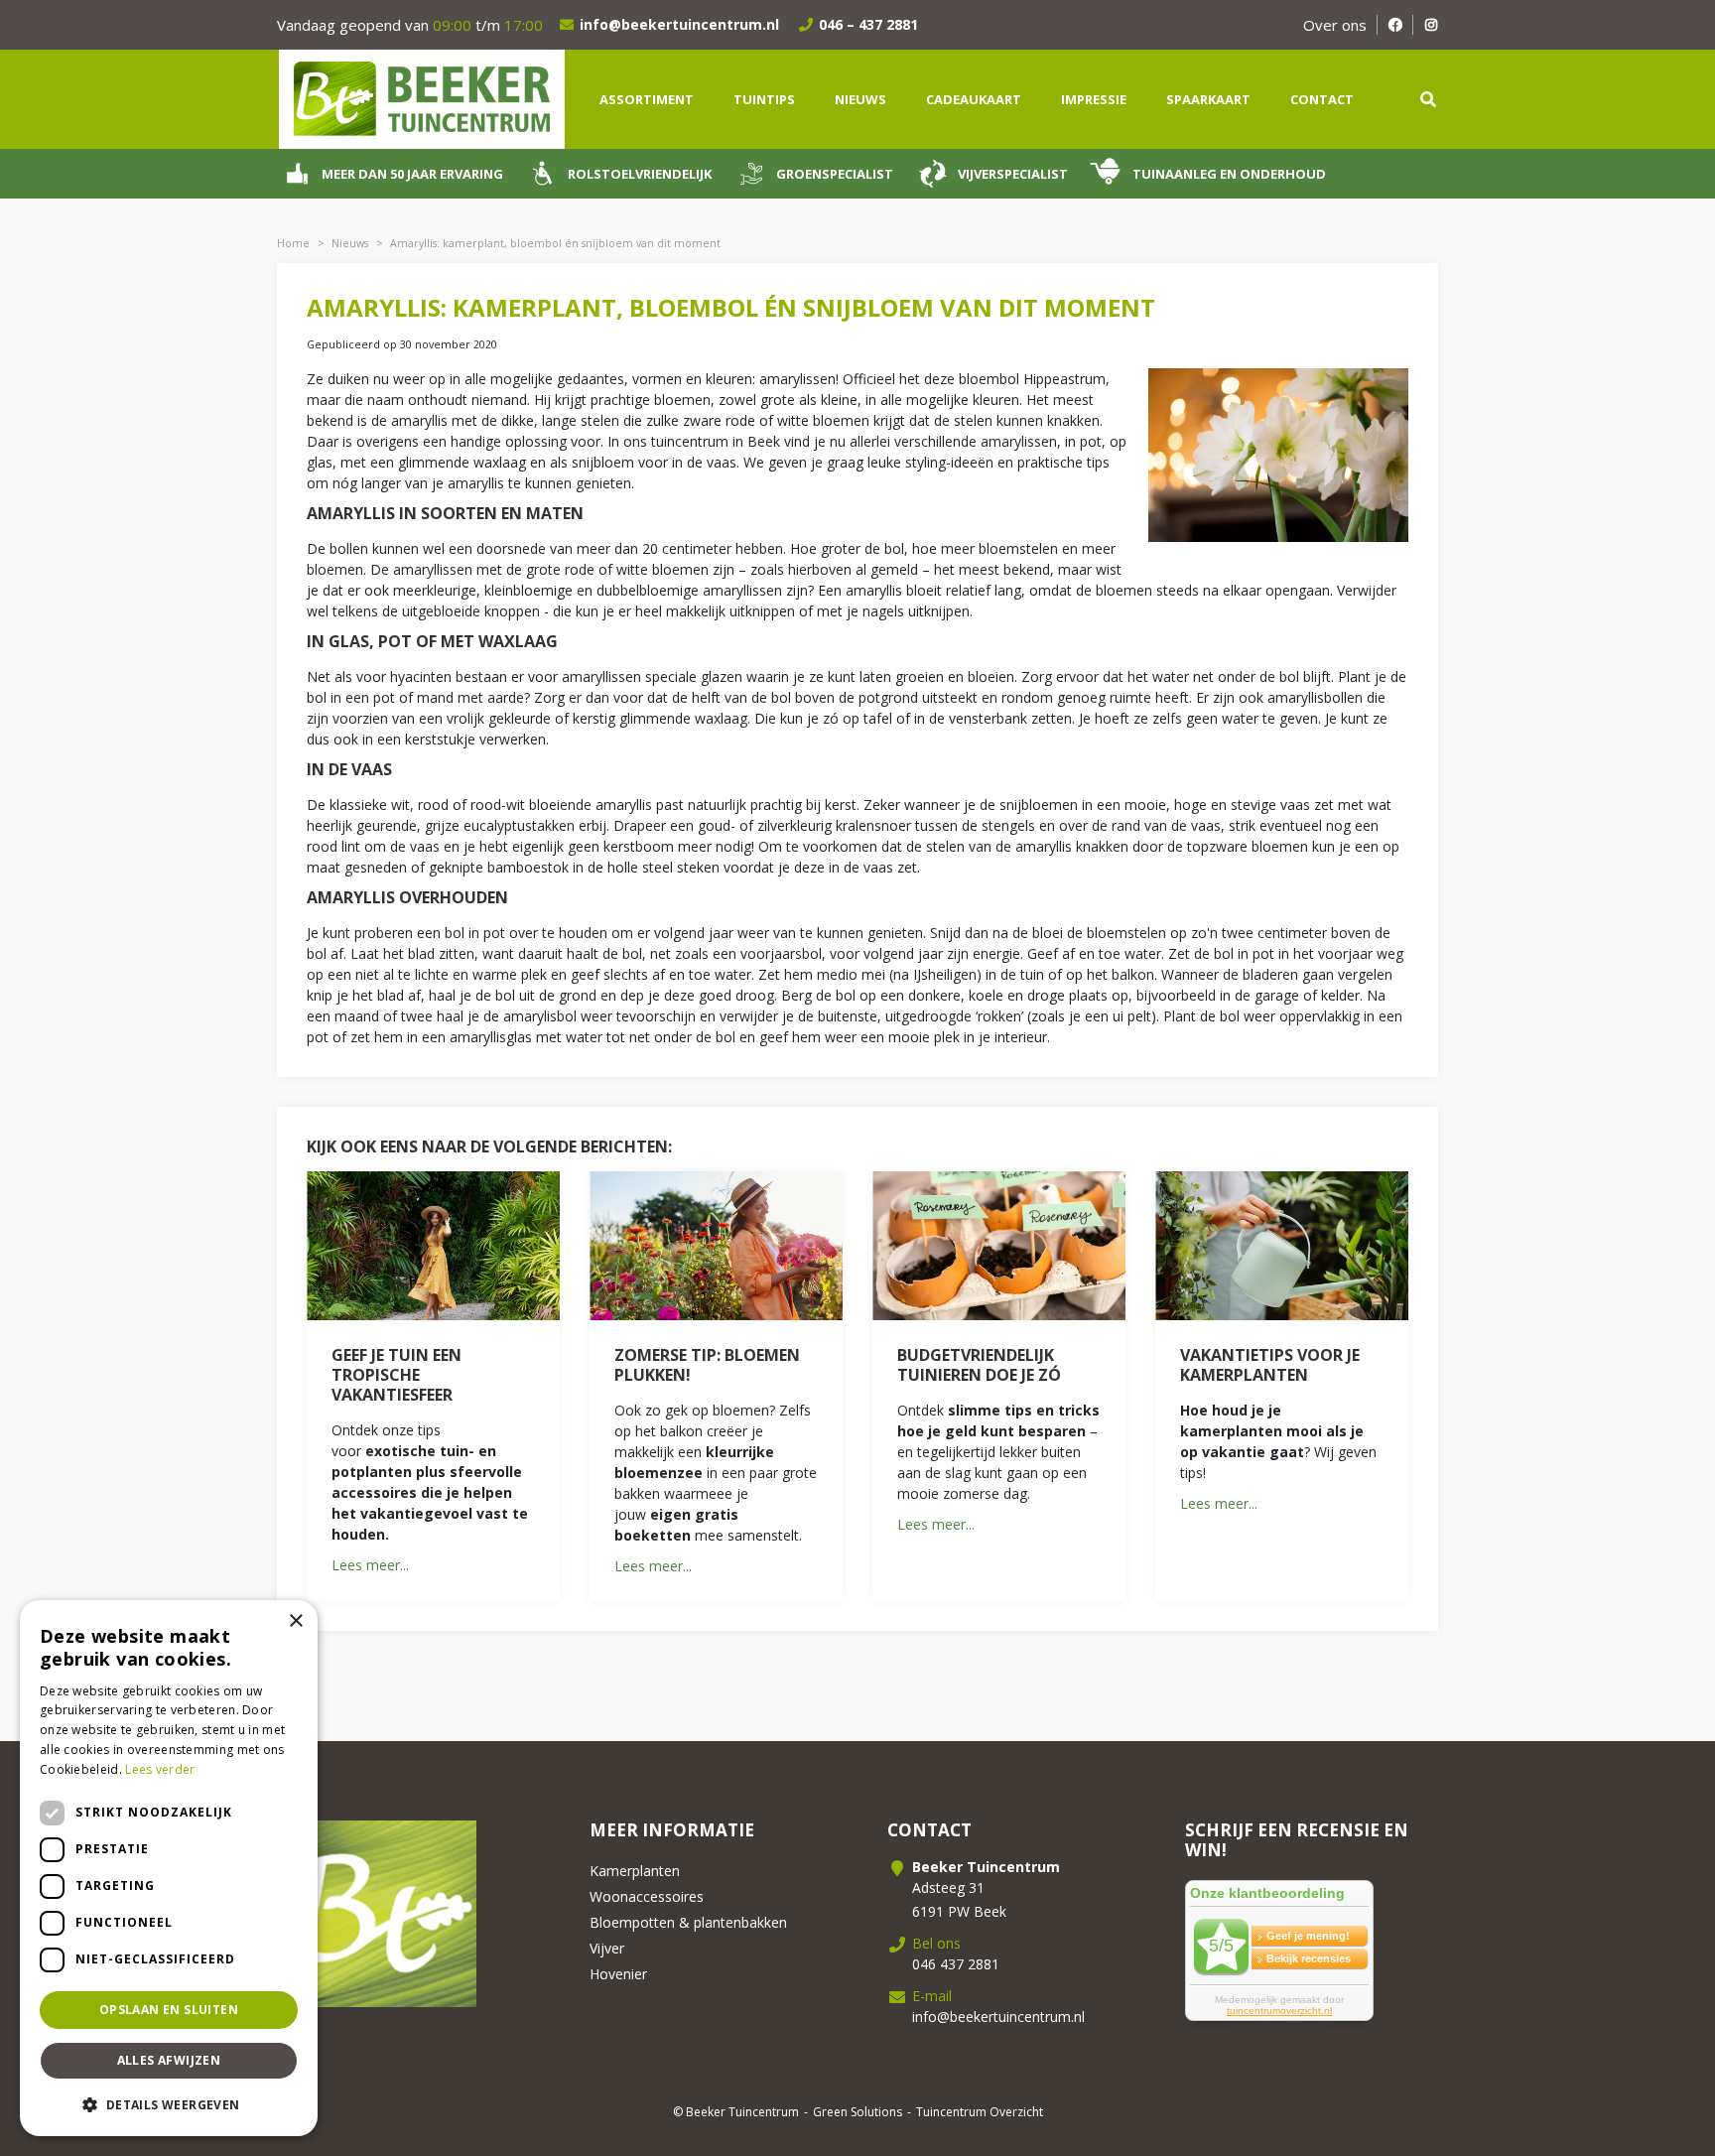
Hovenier (618, 1974)
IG (1431, 25)
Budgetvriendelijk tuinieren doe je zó (979, 1365)
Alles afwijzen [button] (169, 2060)
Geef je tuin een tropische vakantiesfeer (396, 1375)
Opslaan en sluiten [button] (169, 2010)
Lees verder (160, 1769)
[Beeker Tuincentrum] (421, 98)
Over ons (1335, 25)
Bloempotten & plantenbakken (688, 1922)
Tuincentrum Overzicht (980, 2112)
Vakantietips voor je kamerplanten (1270, 1365)
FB (1395, 25)
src (1428, 99)
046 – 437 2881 (868, 24)
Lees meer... (370, 1565)
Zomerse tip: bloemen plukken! (707, 1365)
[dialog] (169, 1868)
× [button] (295, 1621)
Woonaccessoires (647, 1896)
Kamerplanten (635, 1871)
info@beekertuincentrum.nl (679, 24)
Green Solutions (857, 2112)
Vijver (607, 1948)
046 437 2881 (956, 1964)
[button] (169, 2104)
